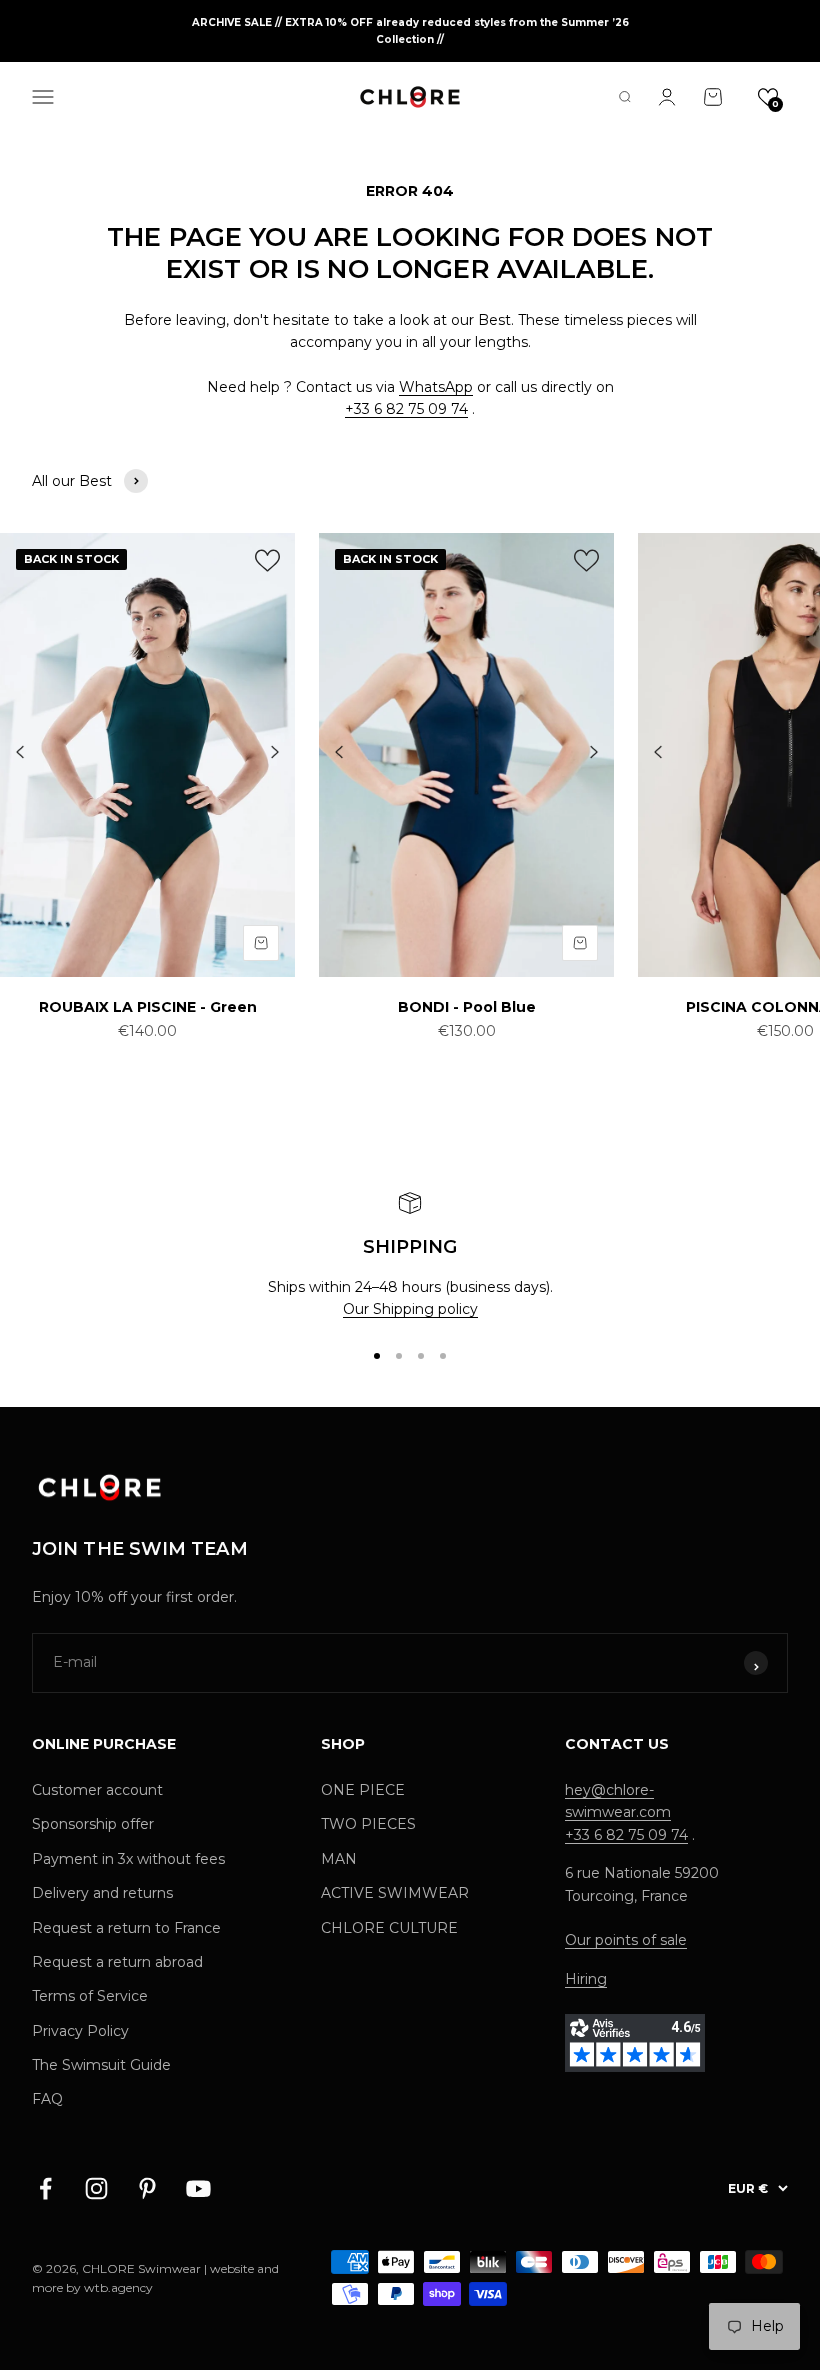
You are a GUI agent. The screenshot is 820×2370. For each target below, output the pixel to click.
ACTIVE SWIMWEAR (395, 1893)
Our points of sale (626, 1940)
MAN (339, 1859)
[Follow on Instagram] (96, 2188)
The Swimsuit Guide (101, 2065)
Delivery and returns (102, 1893)
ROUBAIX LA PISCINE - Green (148, 1007)
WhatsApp (436, 387)
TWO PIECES (368, 1824)
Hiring (586, 1979)
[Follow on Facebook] (45, 2188)
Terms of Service (90, 1996)
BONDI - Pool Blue (467, 1007)
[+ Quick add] (261, 943)
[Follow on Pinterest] (147, 2188)
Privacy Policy (80, 2031)
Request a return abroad (117, 1962)
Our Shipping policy (410, 1309)
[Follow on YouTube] (198, 2188)
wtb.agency (118, 2287)
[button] (768, 97)
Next (275, 753)
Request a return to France (126, 1928)
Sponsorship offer (93, 1824)
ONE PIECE (363, 1790)
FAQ (47, 2099)
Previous (20, 753)
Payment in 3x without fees (128, 1859)
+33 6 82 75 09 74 (406, 409)
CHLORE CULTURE (389, 1928)
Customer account (97, 1790)
